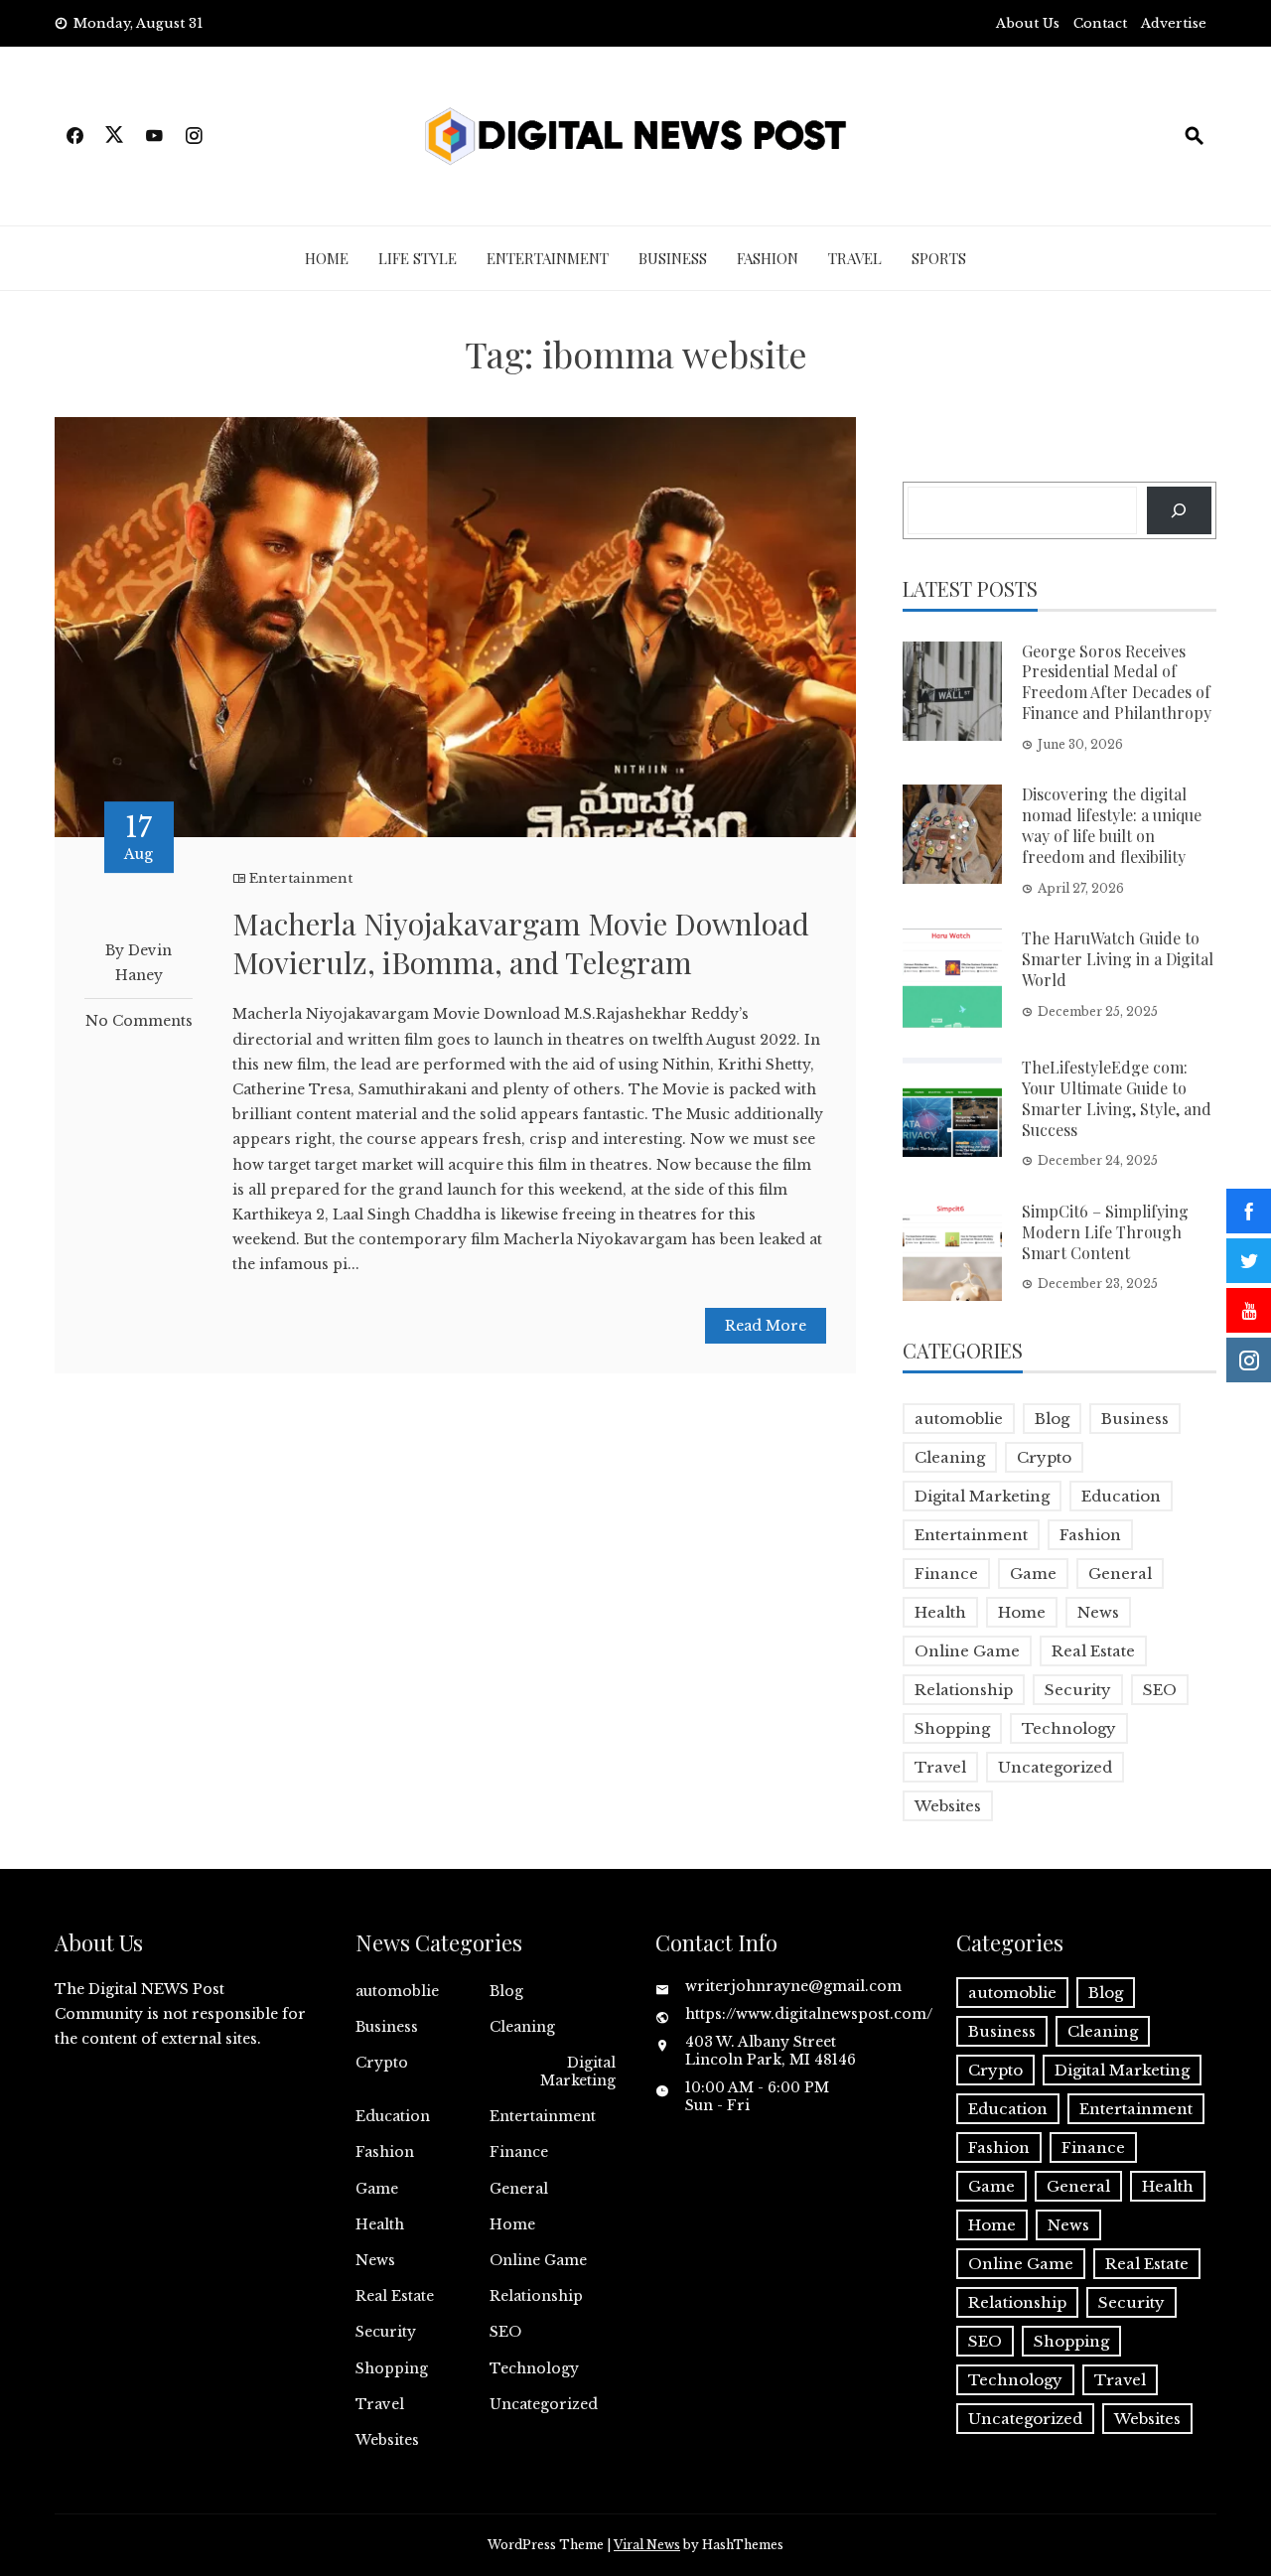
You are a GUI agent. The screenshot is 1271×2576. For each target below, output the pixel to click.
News (1098, 1612)
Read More (766, 1326)
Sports (939, 258)
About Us (1028, 23)
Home (327, 258)
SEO (1160, 1690)
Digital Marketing (982, 1496)
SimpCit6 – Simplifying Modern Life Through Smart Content (1105, 1232)
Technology (1069, 1728)
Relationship (964, 1690)
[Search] (1179, 510)
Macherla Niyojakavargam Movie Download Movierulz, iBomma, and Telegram (521, 943)
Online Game (967, 1651)
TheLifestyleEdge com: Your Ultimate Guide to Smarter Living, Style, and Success (1117, 1098)
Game (1033, 1574)
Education (1121, 1496)
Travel (855, 258)
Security (1078, 1690)
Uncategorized (1055, 1767)
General (1120, 1574)
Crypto (1044, 1457)
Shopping (952, 1728)
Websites (948, 1806)
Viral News (647, 2545)
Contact (1100, 23)
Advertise (1174, 23)
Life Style (418, 258)
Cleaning (950, 1457)
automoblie (959, 1419)
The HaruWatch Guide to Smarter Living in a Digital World (1118, 959)
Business (673, 258)
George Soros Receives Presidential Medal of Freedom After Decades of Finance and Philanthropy (1117, 682)
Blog (1052, 1419)
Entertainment (548, 258)
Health (940, 1612)
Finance (946, 1574)
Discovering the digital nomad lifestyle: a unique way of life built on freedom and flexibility (1112, 825)
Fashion (768, 258)
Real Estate (1093, 1651)
